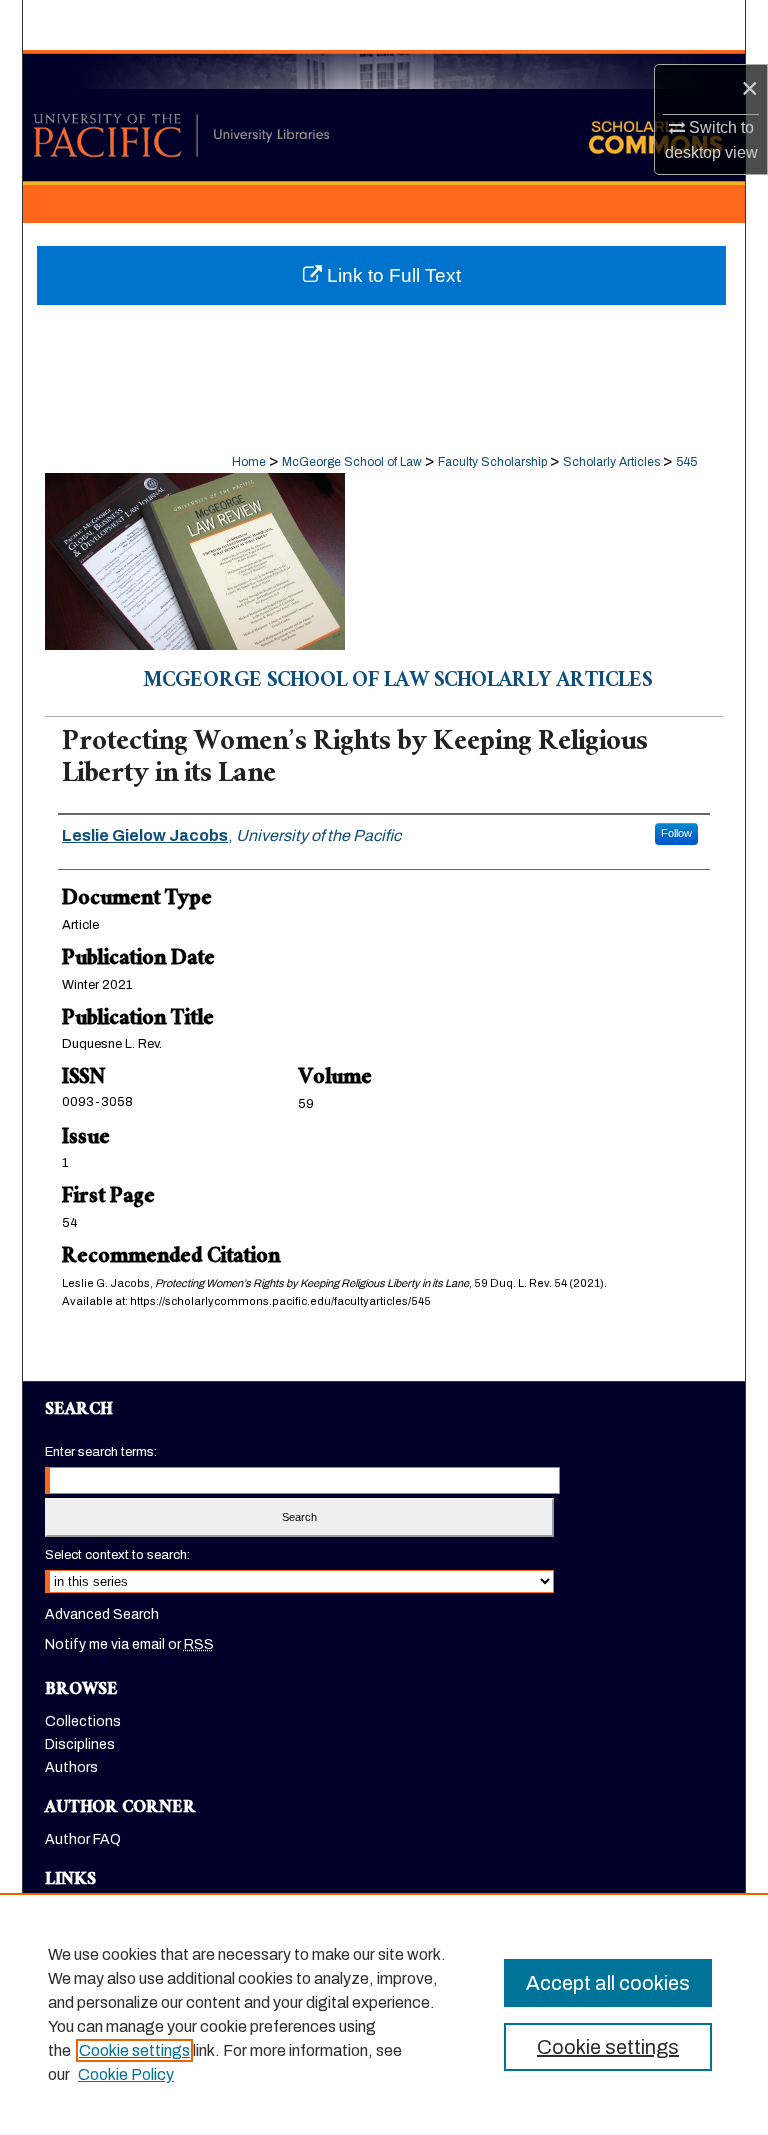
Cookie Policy (126, 2074)
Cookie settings (134, 2050)
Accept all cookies (608, 1983)
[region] (384, 2014)
